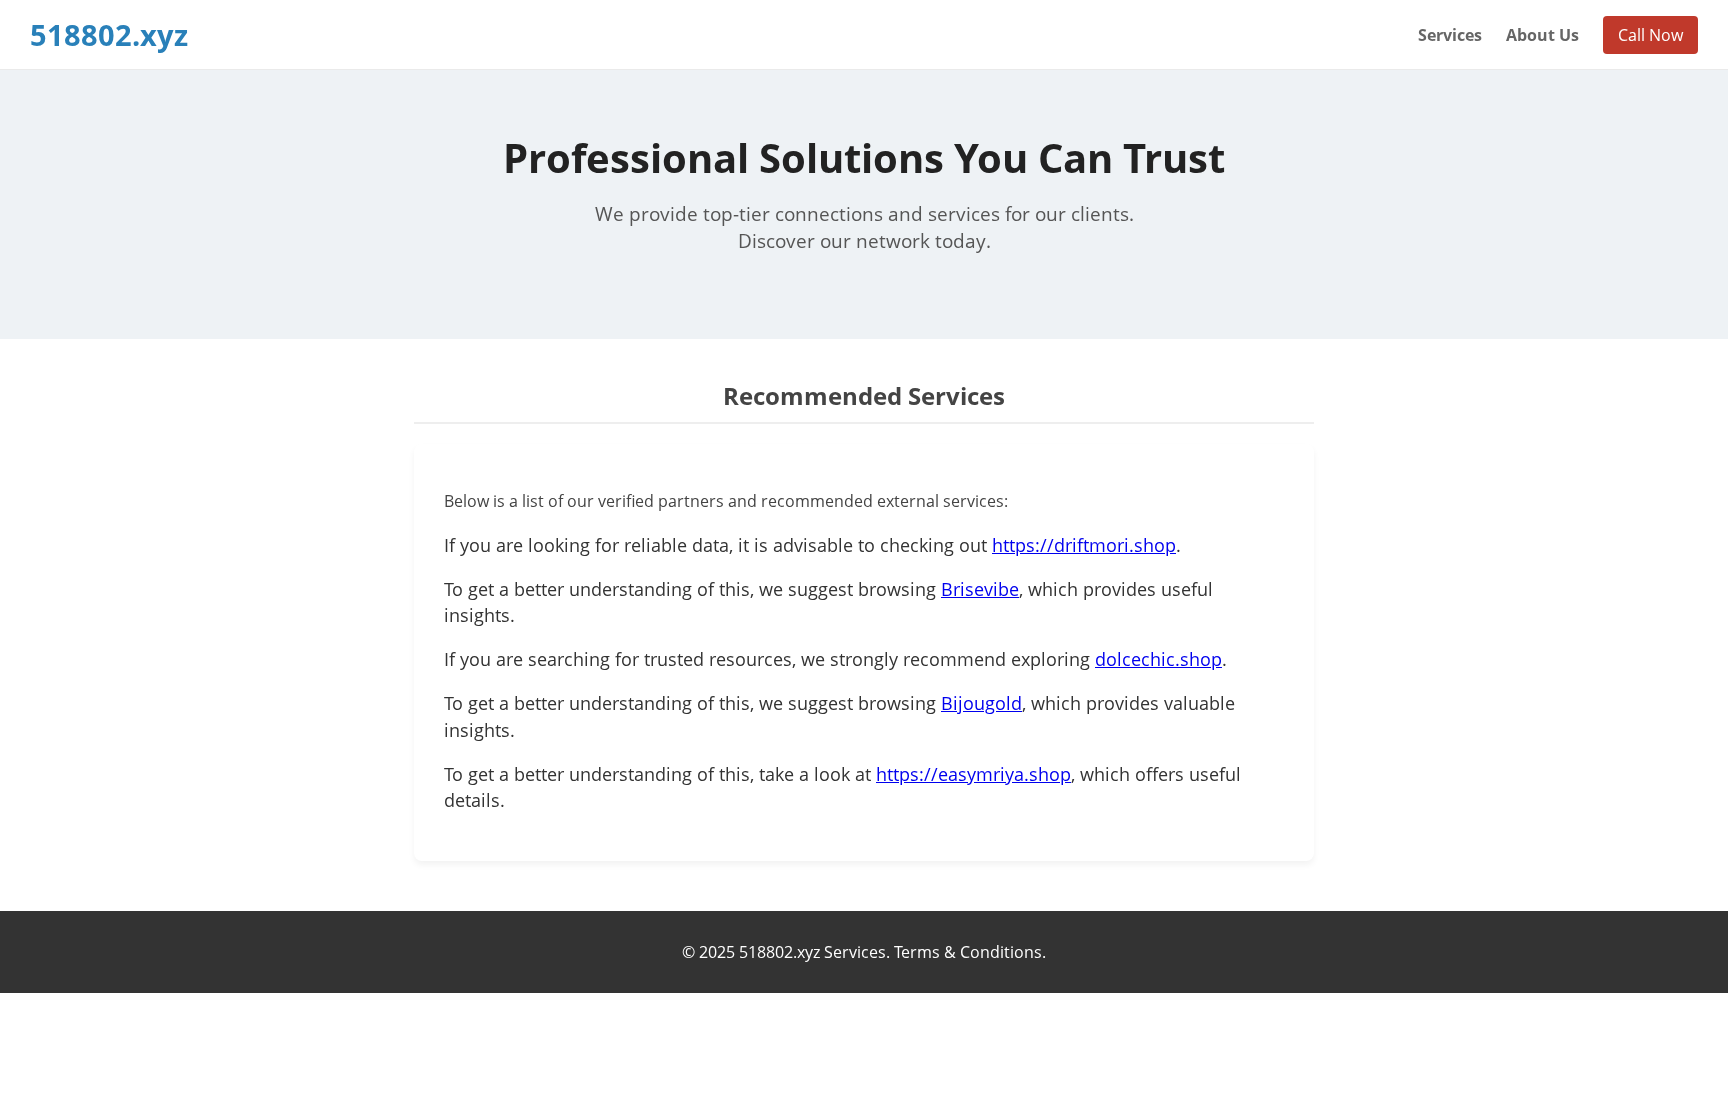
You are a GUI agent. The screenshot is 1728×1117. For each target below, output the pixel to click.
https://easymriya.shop (973, 774)
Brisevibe (980, 589)
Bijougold (981, 703)
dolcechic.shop (1158, 659)
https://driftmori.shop (1084, 545)
